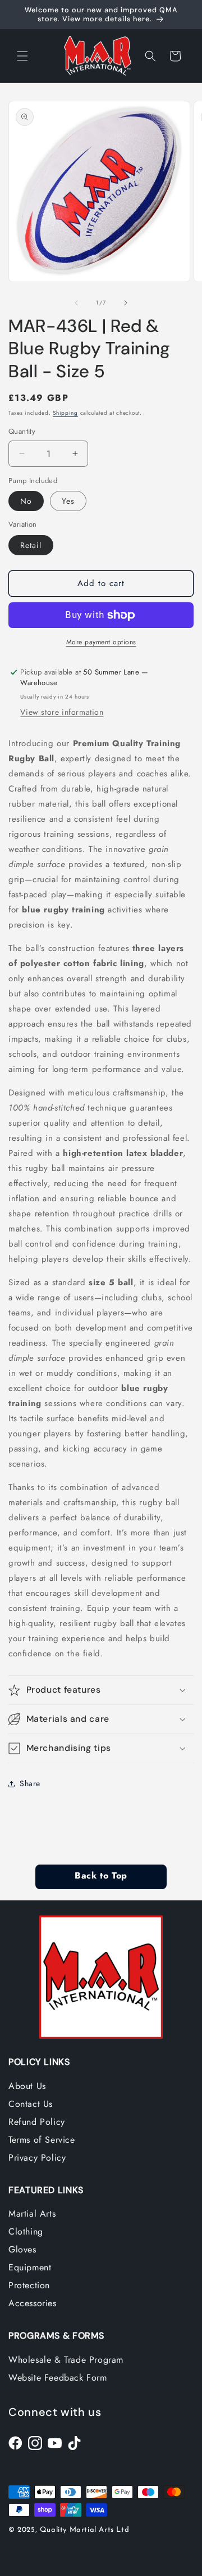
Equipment (30, 2267)
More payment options (101, 642)
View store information (62, 712)
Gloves (22, 2249)
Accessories (33, 2303)
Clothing (26, 2231)
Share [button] (30, 1783)
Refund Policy (37, 2122)
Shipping (65, 413)
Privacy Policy (37, 2158)
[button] (22, 56)
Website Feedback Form (58, 2378)
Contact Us (31, 2104)
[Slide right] (126, 303)
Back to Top (101, 1876)
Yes (68, 501)
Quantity (22, 431)
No (26, 501)
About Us (27, 2086)
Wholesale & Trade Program (66, 2360)
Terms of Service (42, 2140)
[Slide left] (76, 303)
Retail (31, 545)
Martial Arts (32, 2214)
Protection (29, 2285)
